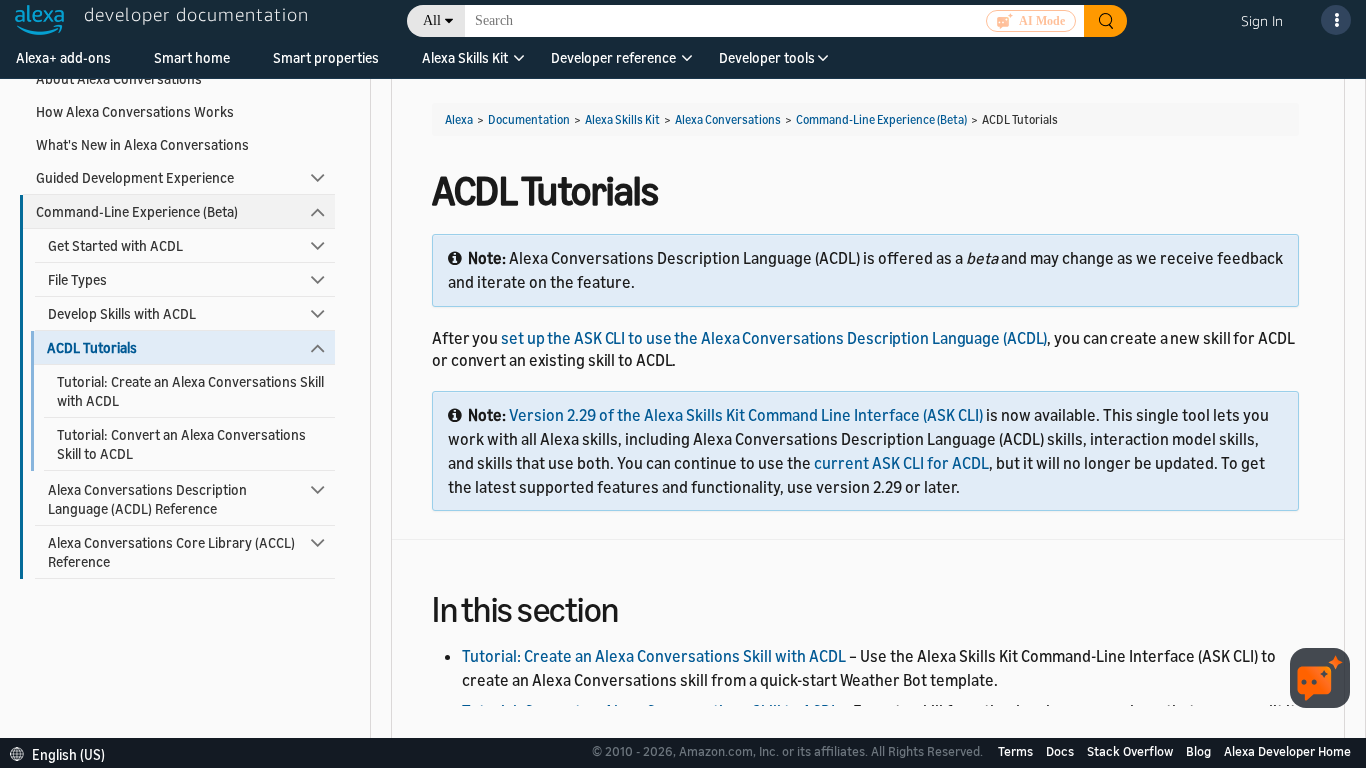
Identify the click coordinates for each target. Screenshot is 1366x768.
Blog (1200, 751)
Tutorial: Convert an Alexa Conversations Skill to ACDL (181, 444)
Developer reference (613, 57)
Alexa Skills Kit (465, 57)
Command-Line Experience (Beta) (137, 211)
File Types (77, 279)
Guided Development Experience (135, 177)
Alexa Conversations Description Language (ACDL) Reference (147, 499)
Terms (1017, 751)
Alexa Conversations (728, 119)
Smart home (192, 57)
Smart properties (326, 57)
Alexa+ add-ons (63, 57)
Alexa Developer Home (1287, 751)
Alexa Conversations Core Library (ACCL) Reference (171, 552)
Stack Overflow (1131, 751)
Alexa (459, 119)
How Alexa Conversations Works (135, 111)
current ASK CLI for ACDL (901, 463)
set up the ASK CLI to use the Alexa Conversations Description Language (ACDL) (774, 338)
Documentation (529, 119)
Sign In (1262, 20)
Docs (1061, 751)
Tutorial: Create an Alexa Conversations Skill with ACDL (190, 391)
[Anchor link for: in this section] (636, 606)
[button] (465, 64)
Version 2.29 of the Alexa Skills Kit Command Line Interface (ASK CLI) (746, 415)
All (432, 20)
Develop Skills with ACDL (122, 313)
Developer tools (767, 57)
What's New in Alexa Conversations (142, 144)
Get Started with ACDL (115, 245)
